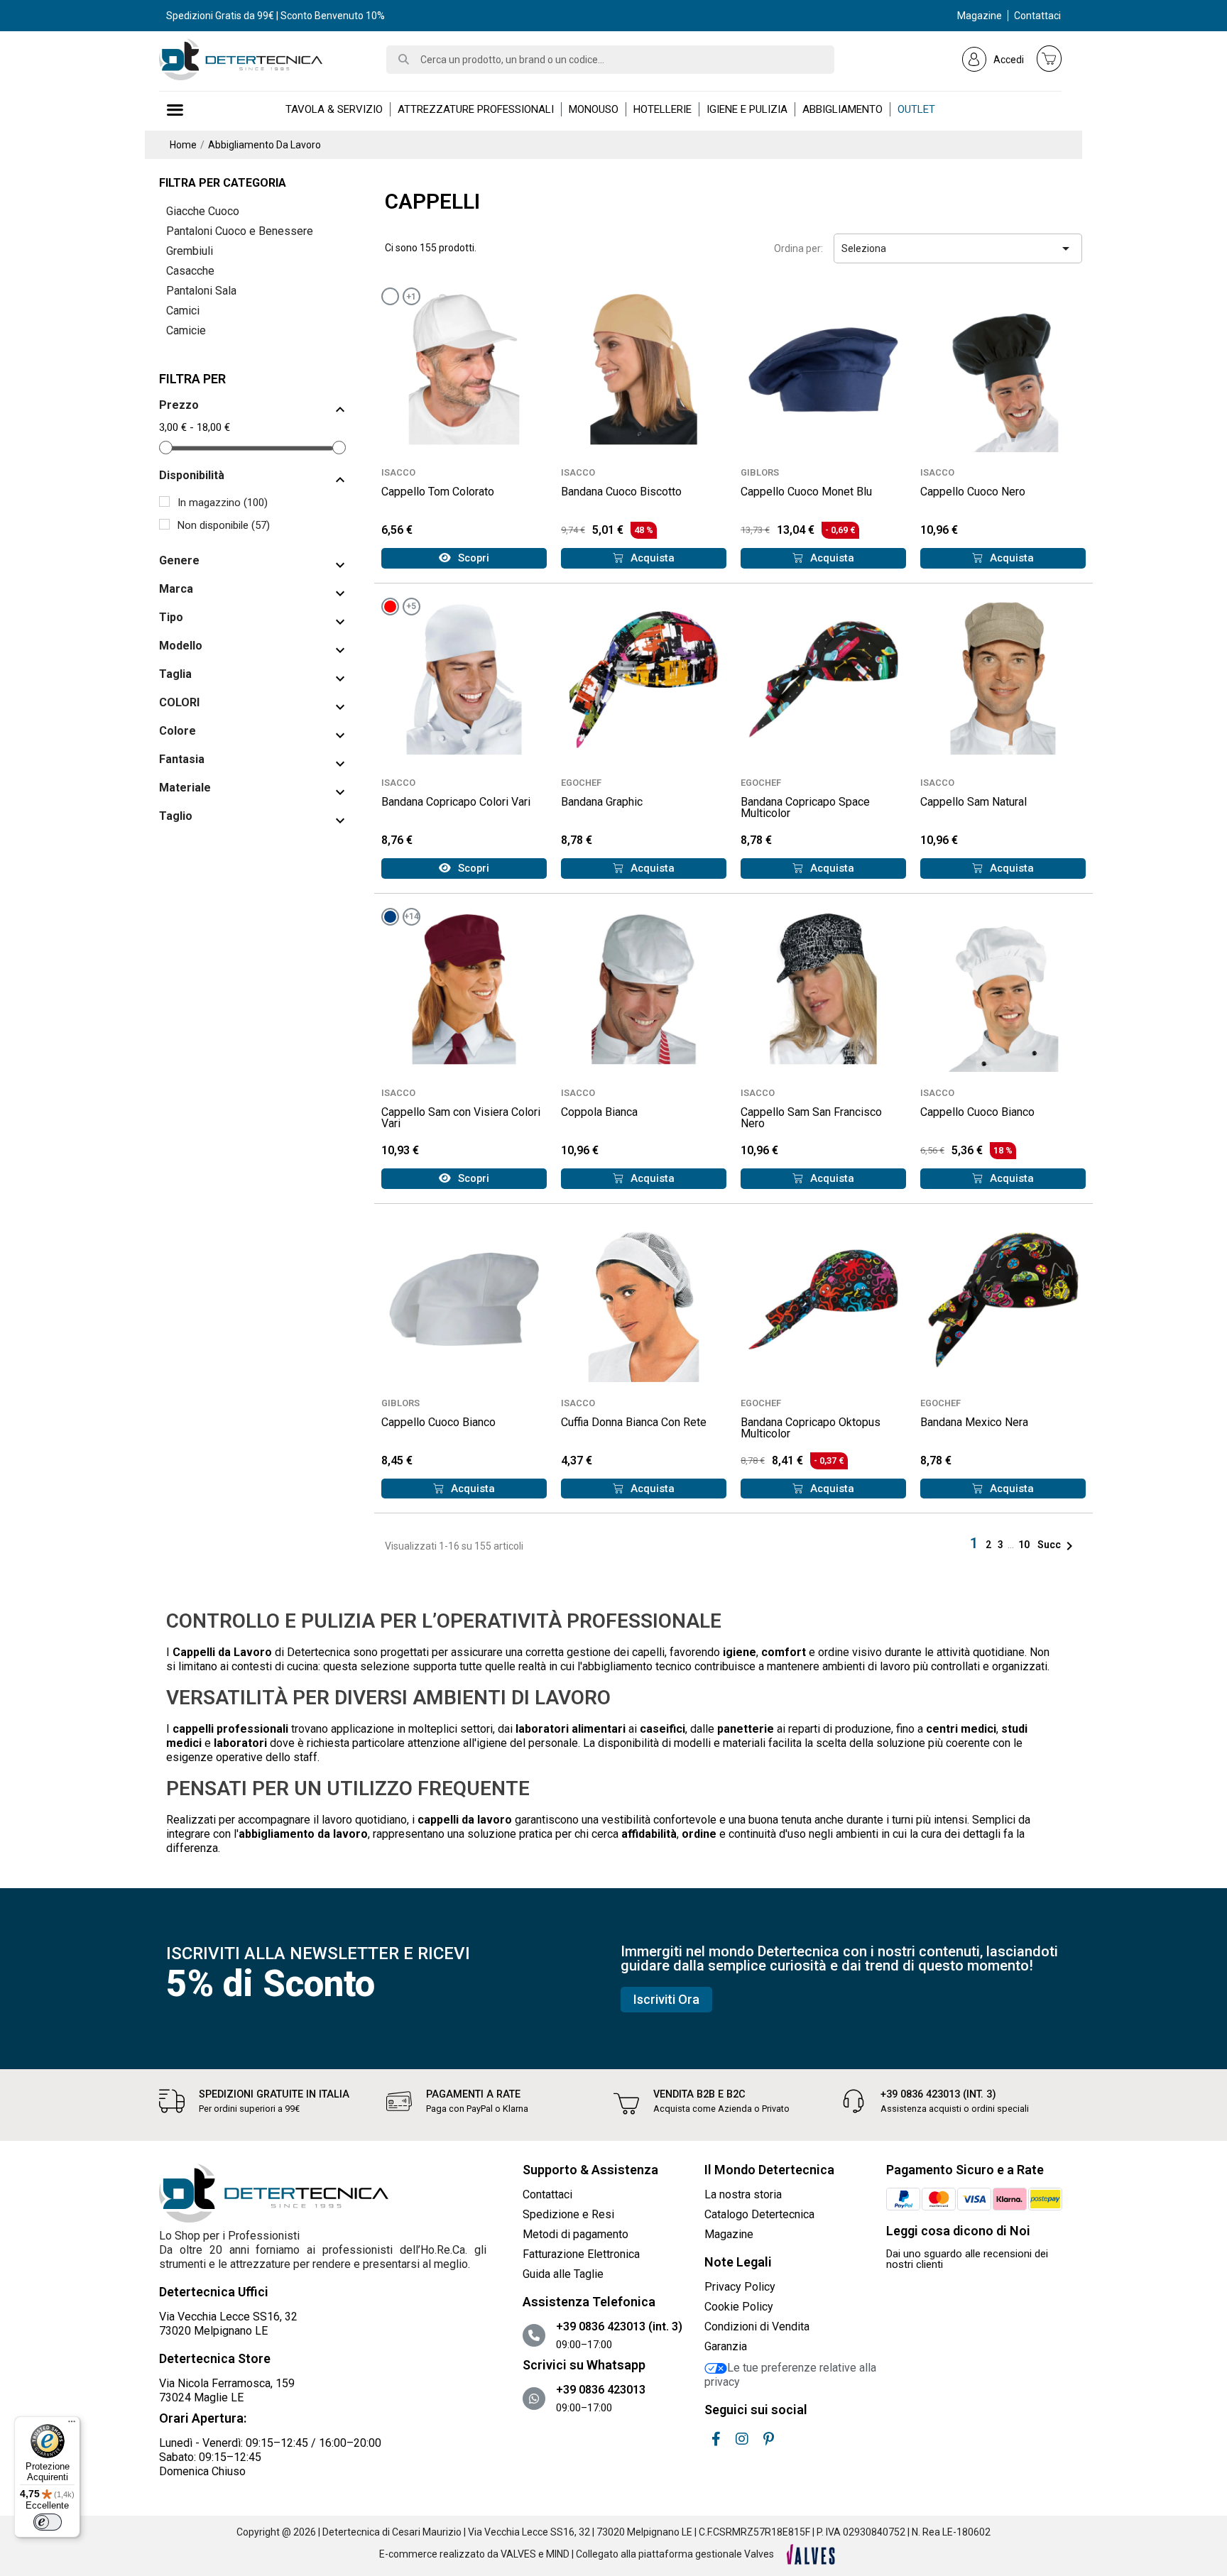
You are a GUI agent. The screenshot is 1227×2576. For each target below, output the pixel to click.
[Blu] (390, 917)
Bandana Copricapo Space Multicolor (805, 807)
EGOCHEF (581, 783)
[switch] (48, 2522)
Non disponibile (224, 525)
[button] (464, 558)
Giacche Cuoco (203, 211)
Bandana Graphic (602, 802)
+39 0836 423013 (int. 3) (938, 2094)
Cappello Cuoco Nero (973, 492)
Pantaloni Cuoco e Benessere (240, 231)
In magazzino (223, 503)
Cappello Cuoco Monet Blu (806, 492)
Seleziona (958, 248)
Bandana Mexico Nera (974, 1422)
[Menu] (72, 2425)
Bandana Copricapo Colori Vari (456, 802)
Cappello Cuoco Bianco (977, 1112)
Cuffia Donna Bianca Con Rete (634, 1422)
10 (1025, 1545)
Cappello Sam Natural (974, 802)
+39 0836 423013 (601, 2390)
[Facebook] (716, 2439)
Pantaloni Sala (201, 291)
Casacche (190, 271)
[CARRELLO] (1049, 58)
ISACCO (398, 472)
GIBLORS (760, 472)
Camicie (186, 330)
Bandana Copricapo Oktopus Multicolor (811, 1428)
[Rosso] (390, 607)
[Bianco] (390, 296)
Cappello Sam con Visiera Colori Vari (461, 1118)
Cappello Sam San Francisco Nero (811, 1118)
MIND (558, 2554)
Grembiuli (190, 251)
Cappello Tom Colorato (438, 492)
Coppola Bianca (599, 1112)
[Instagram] (742, 2439)
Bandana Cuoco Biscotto (621, 492)
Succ (1058, 1545)
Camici (183, 311)
